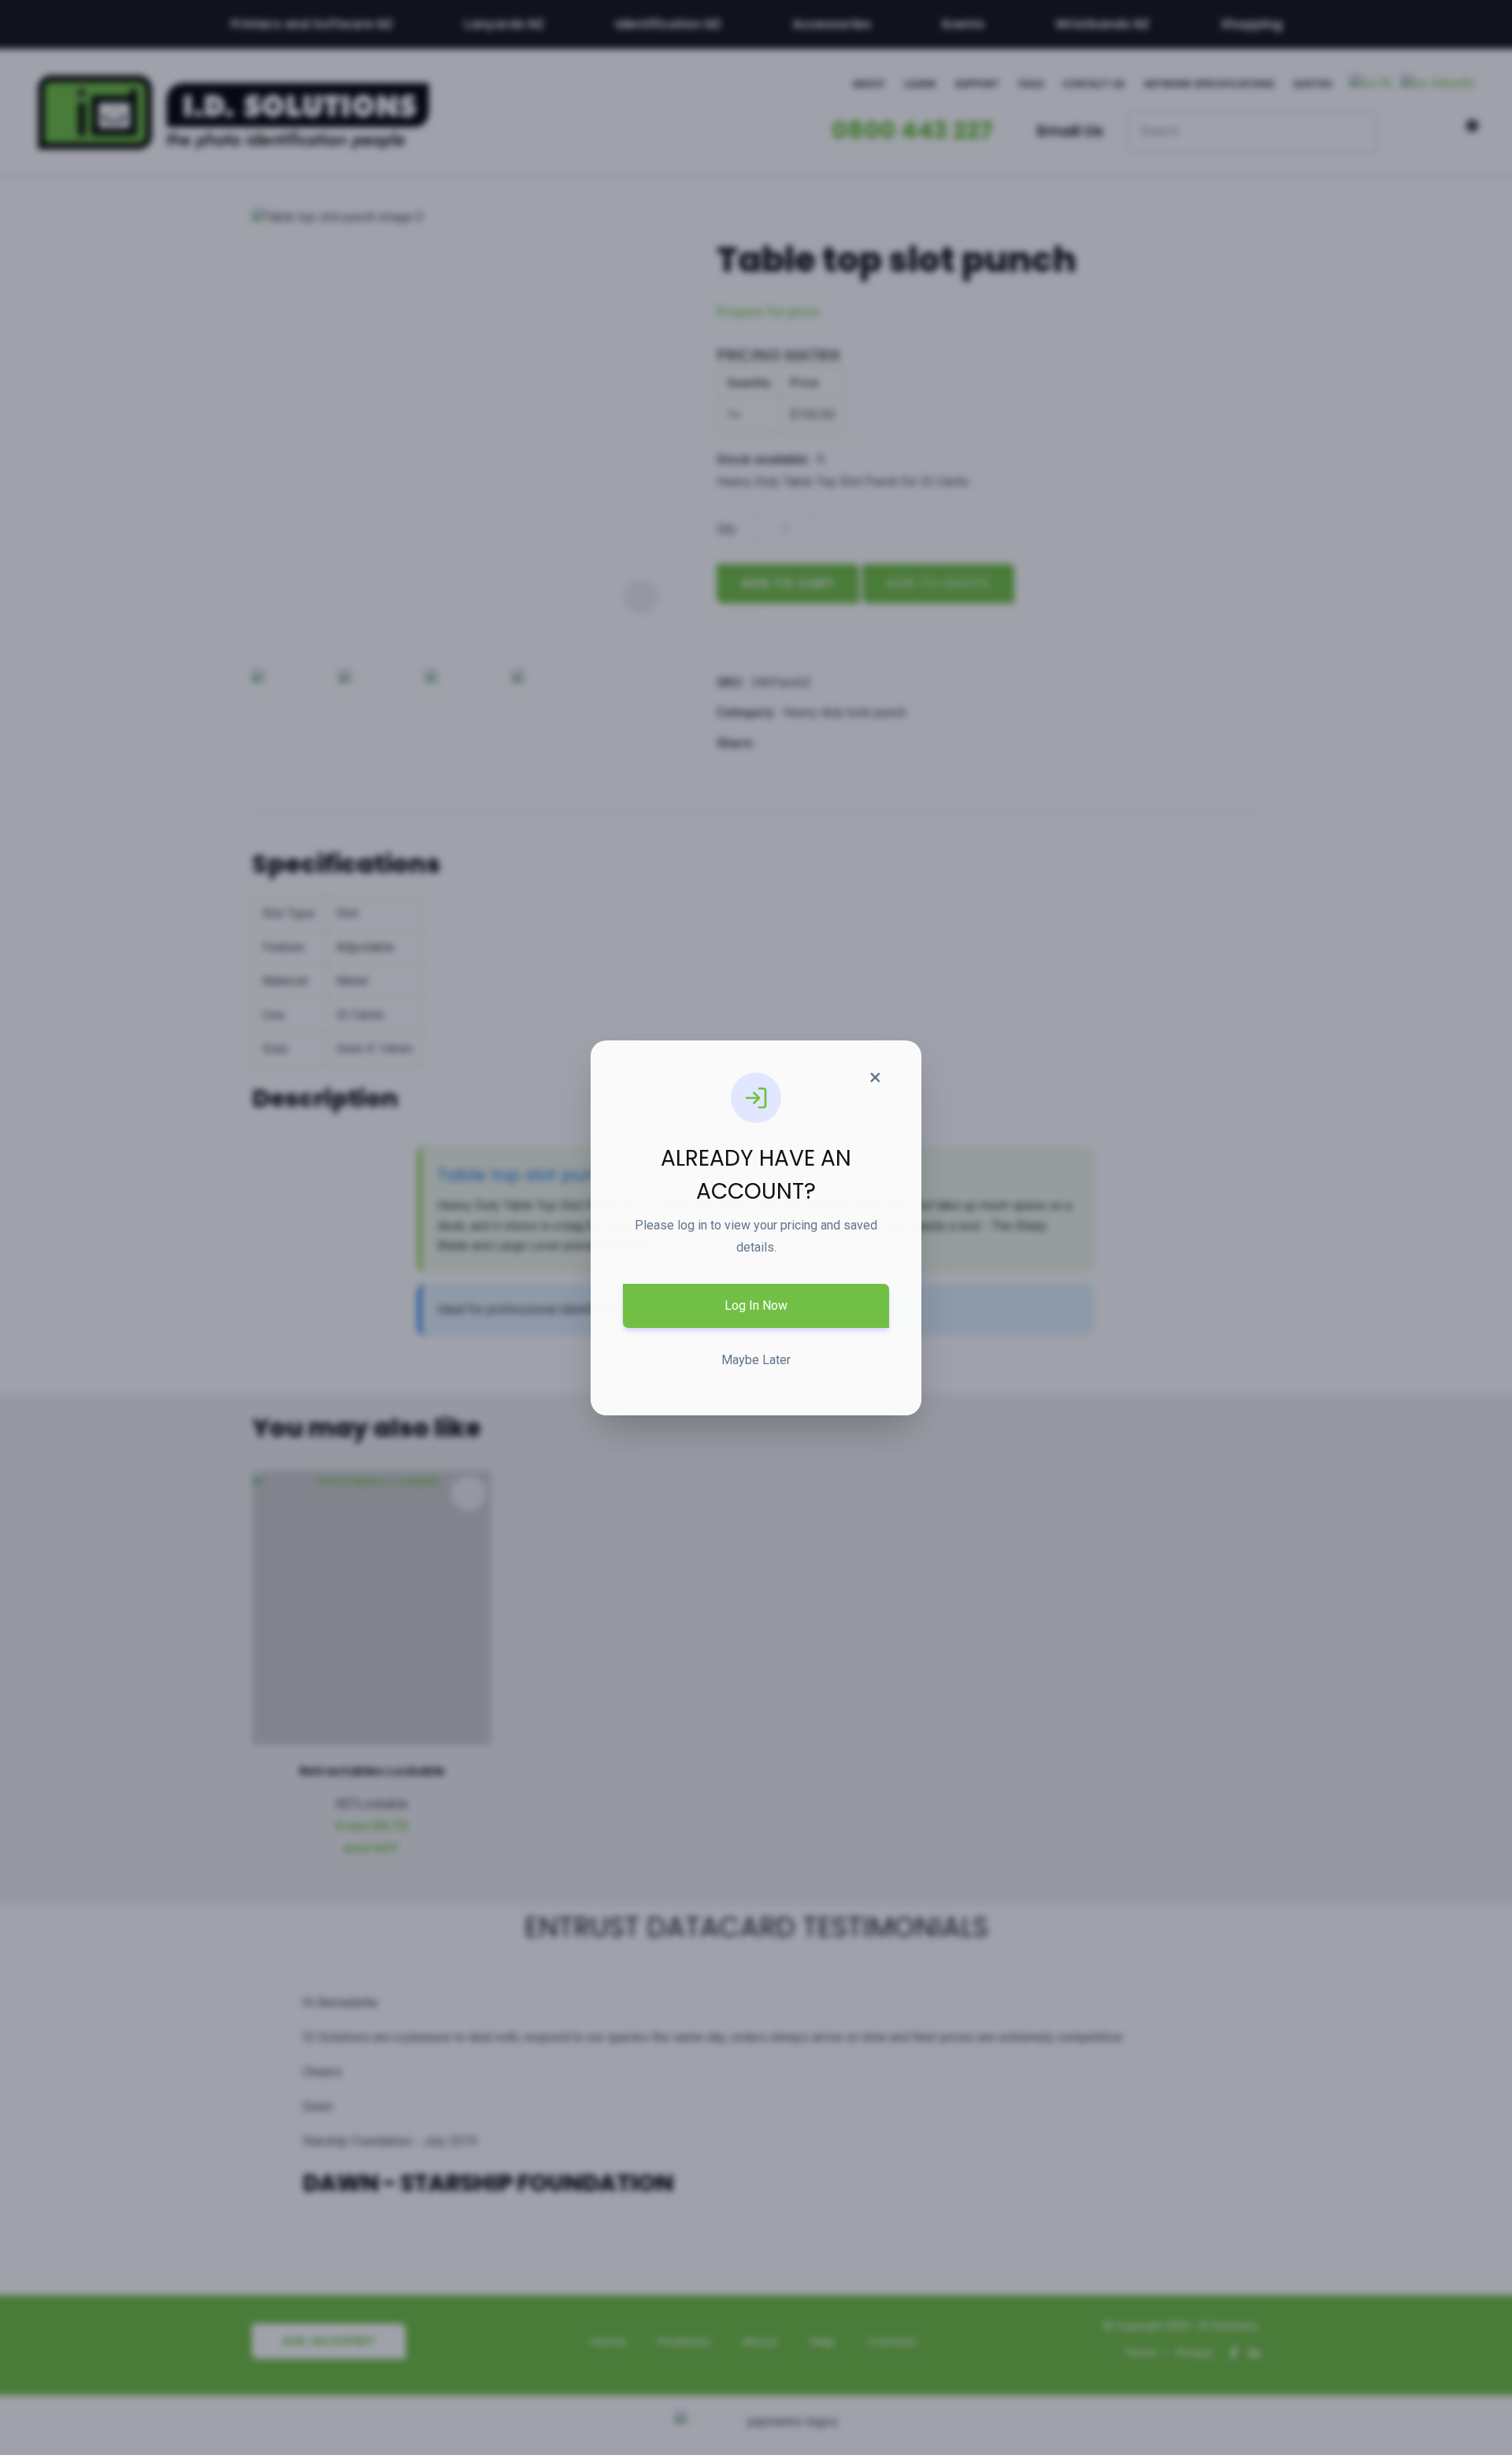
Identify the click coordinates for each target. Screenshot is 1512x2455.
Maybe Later (756, 1360)
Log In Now (756, 1305)
